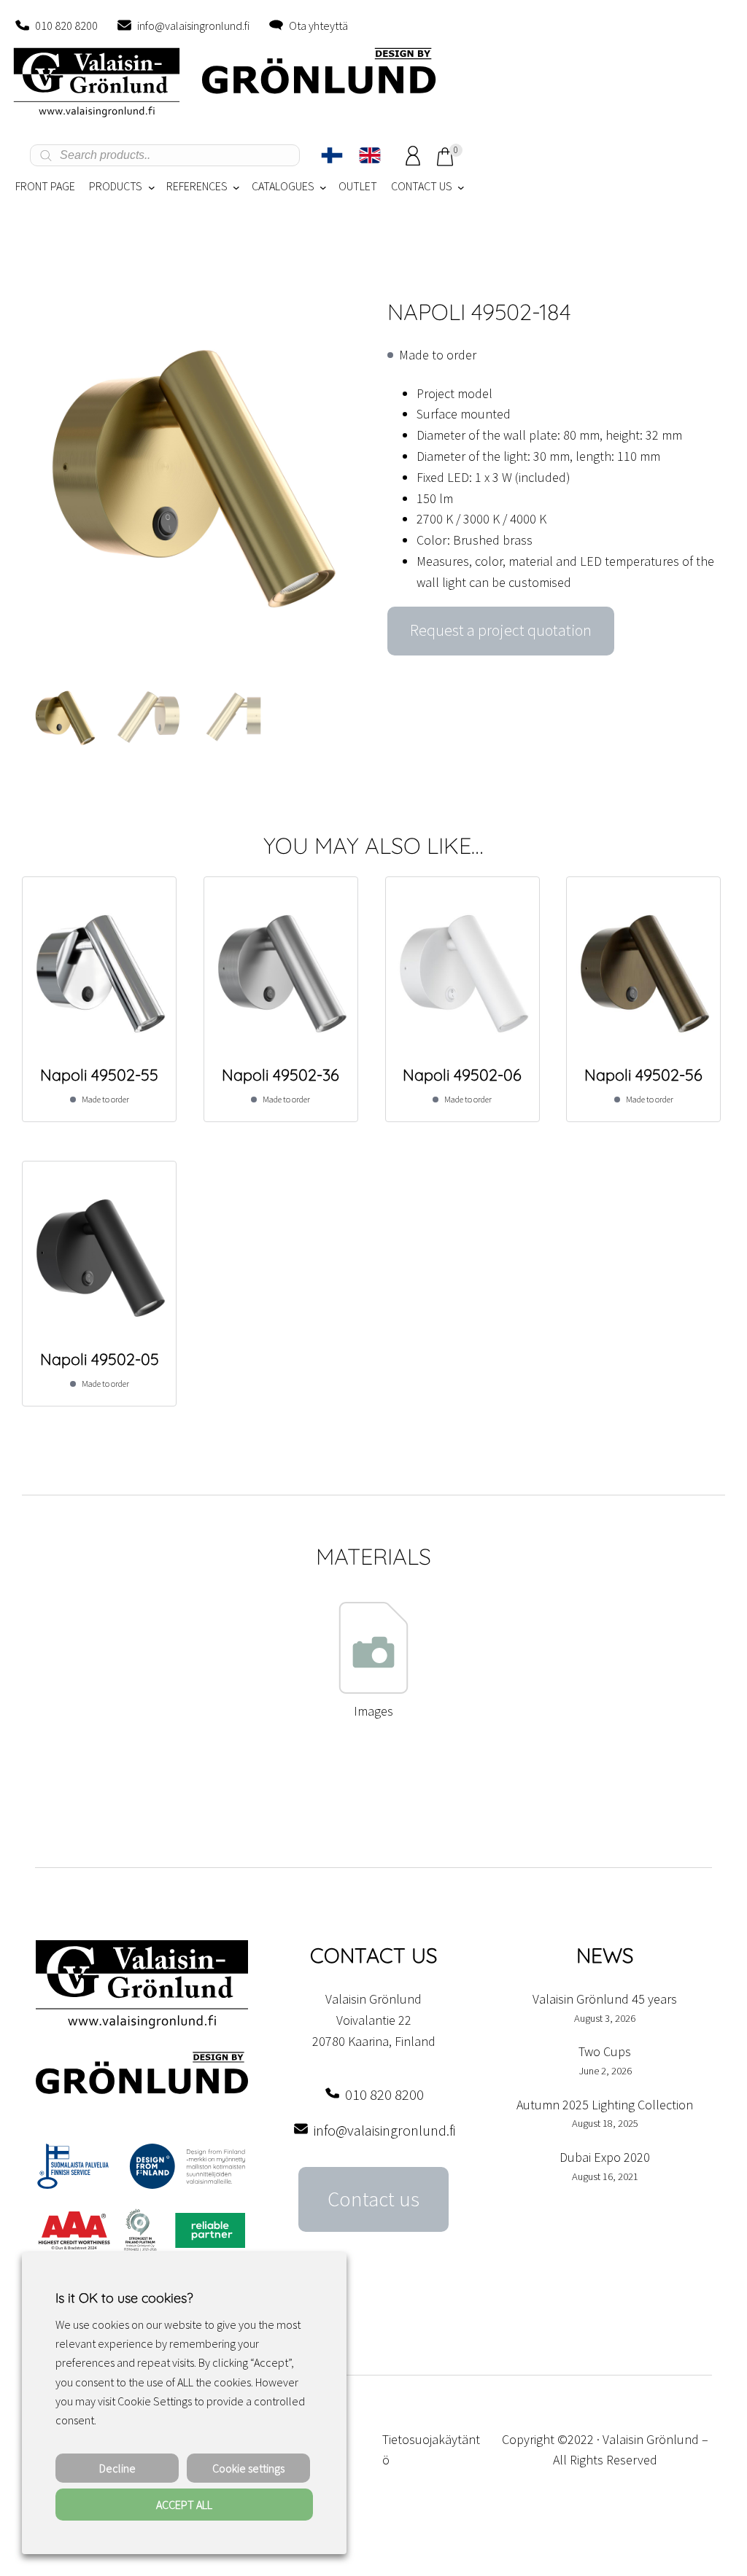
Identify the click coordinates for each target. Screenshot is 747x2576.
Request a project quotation (501, 630)
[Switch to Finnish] (332, 155)
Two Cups (605, 2051)
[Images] (373, 1690)
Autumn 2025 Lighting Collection (605, 2105)
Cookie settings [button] (248, 2468)
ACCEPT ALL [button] (184, 2505)
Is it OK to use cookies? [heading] (124, 2298)
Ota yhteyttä (318, 26)
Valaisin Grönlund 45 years (605, 1999)
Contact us (373, 2199)
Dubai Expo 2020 (605, 2157)
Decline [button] (117, 2468)
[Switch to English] (370, 155)
